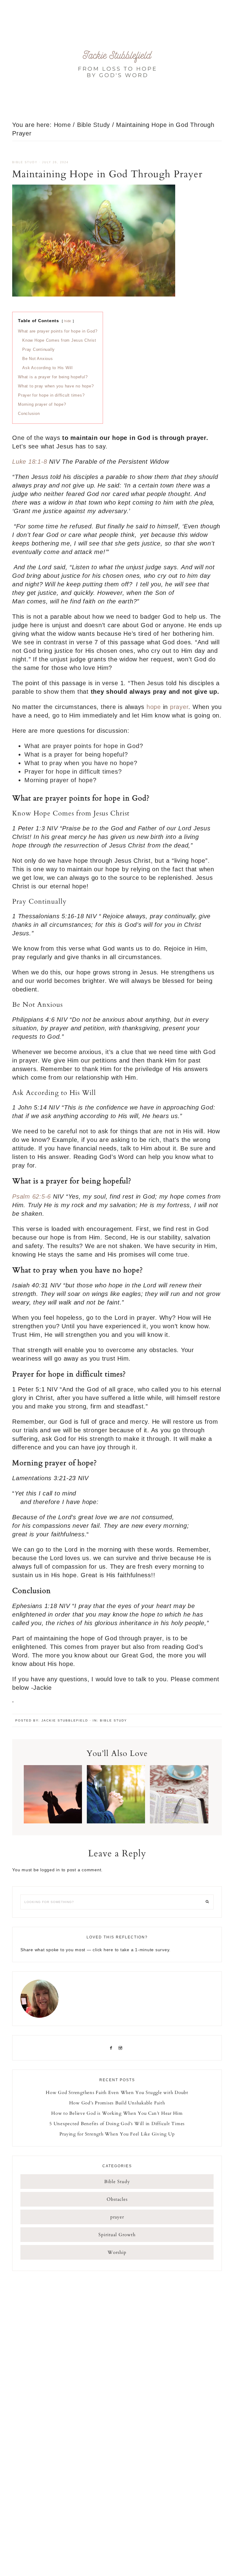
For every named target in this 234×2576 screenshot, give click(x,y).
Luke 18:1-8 (31, 462)
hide (68, 321)
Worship (117, 2252)
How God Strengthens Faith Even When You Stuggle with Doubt (117, 2092)
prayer (179, 707)
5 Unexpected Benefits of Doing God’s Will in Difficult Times (117, 2124)
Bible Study (25, 162)
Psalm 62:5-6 (33, 1196)
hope (154, 707)
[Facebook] (112, 2048)
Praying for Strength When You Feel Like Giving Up (117, 2134)
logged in (50, 1870)
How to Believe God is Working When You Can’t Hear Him (117, 2113)
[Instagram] (122, 2048)
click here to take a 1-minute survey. (132, 1950)
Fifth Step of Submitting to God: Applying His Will (179, 1805)
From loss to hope (117, 64)
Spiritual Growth (117, 2235)
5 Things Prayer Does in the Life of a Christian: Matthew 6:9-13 (116, 1805)
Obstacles (117, 2199)
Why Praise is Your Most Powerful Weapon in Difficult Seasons (53, 1809)
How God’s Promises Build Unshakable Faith (117, 2103)
